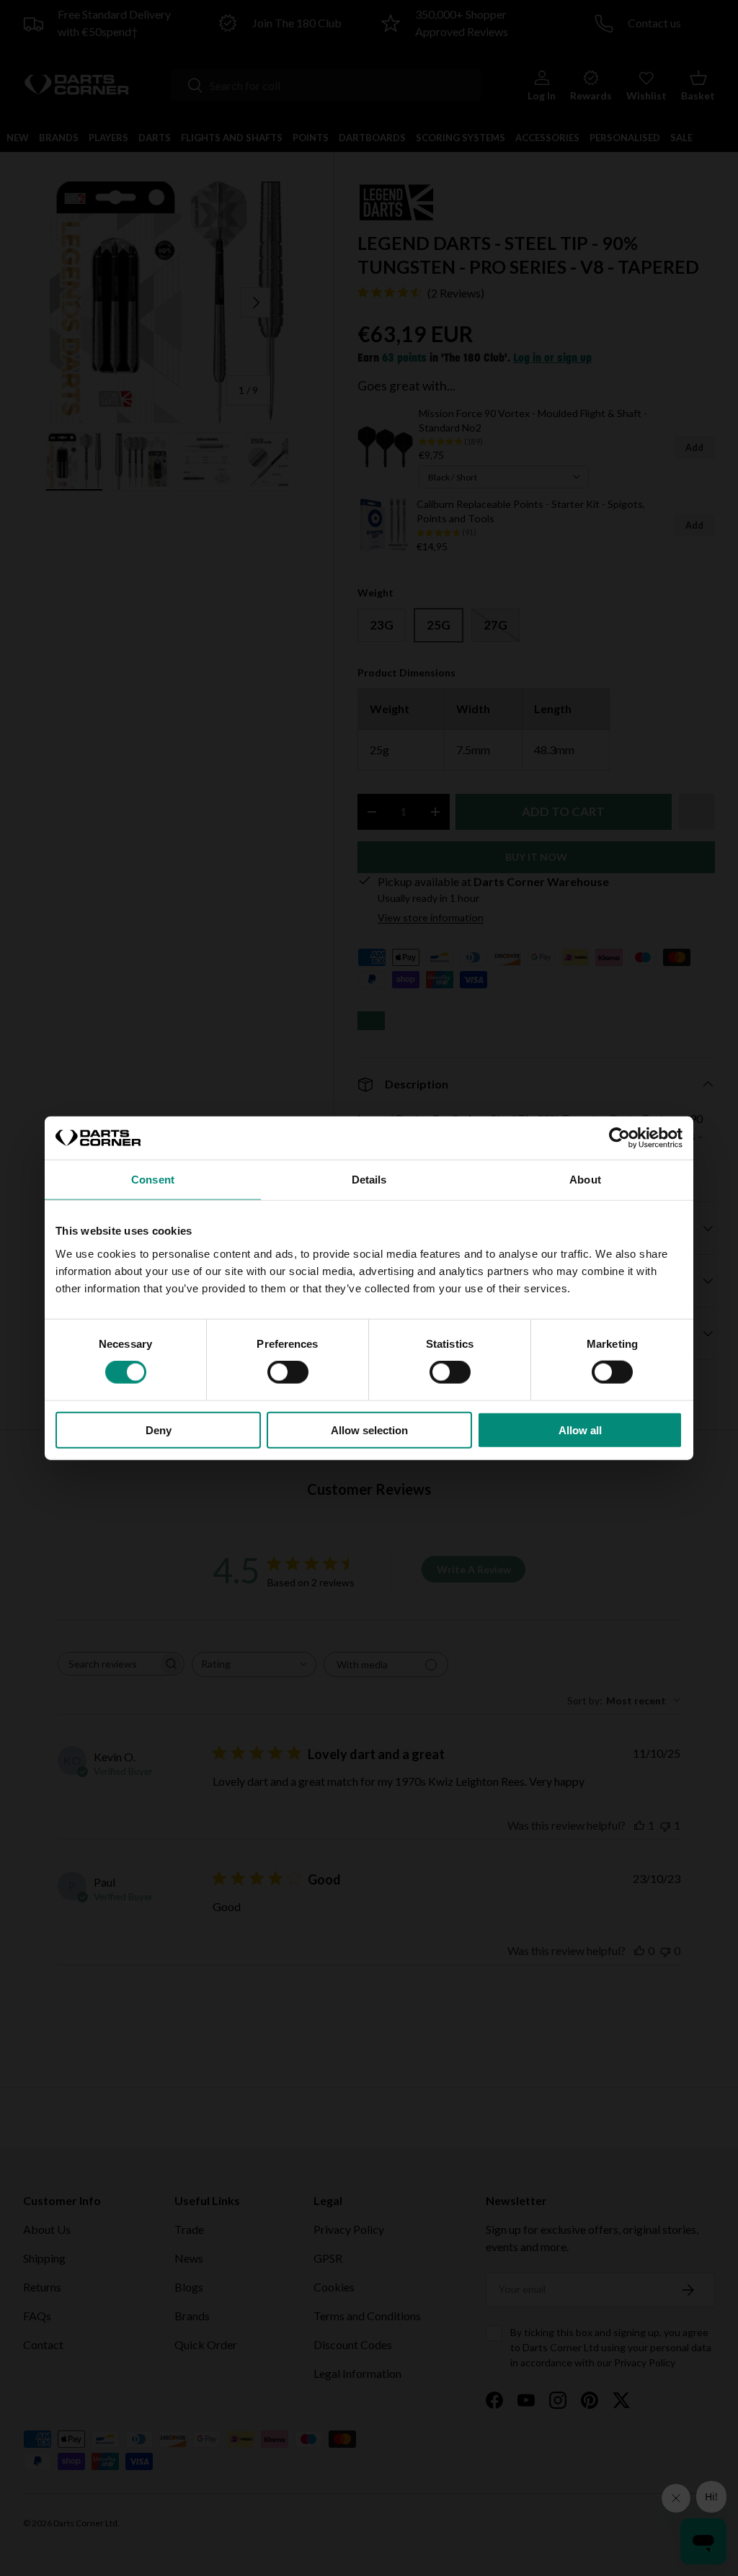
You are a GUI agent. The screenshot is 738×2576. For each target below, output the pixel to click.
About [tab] (585, 1180)
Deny (159, 1430)
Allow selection (369, 1430)
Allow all (580, 1430)
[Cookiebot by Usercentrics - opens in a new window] (619, 1138)
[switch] (288, 1372)
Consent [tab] (153, 1180)
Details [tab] (369, 1180)
